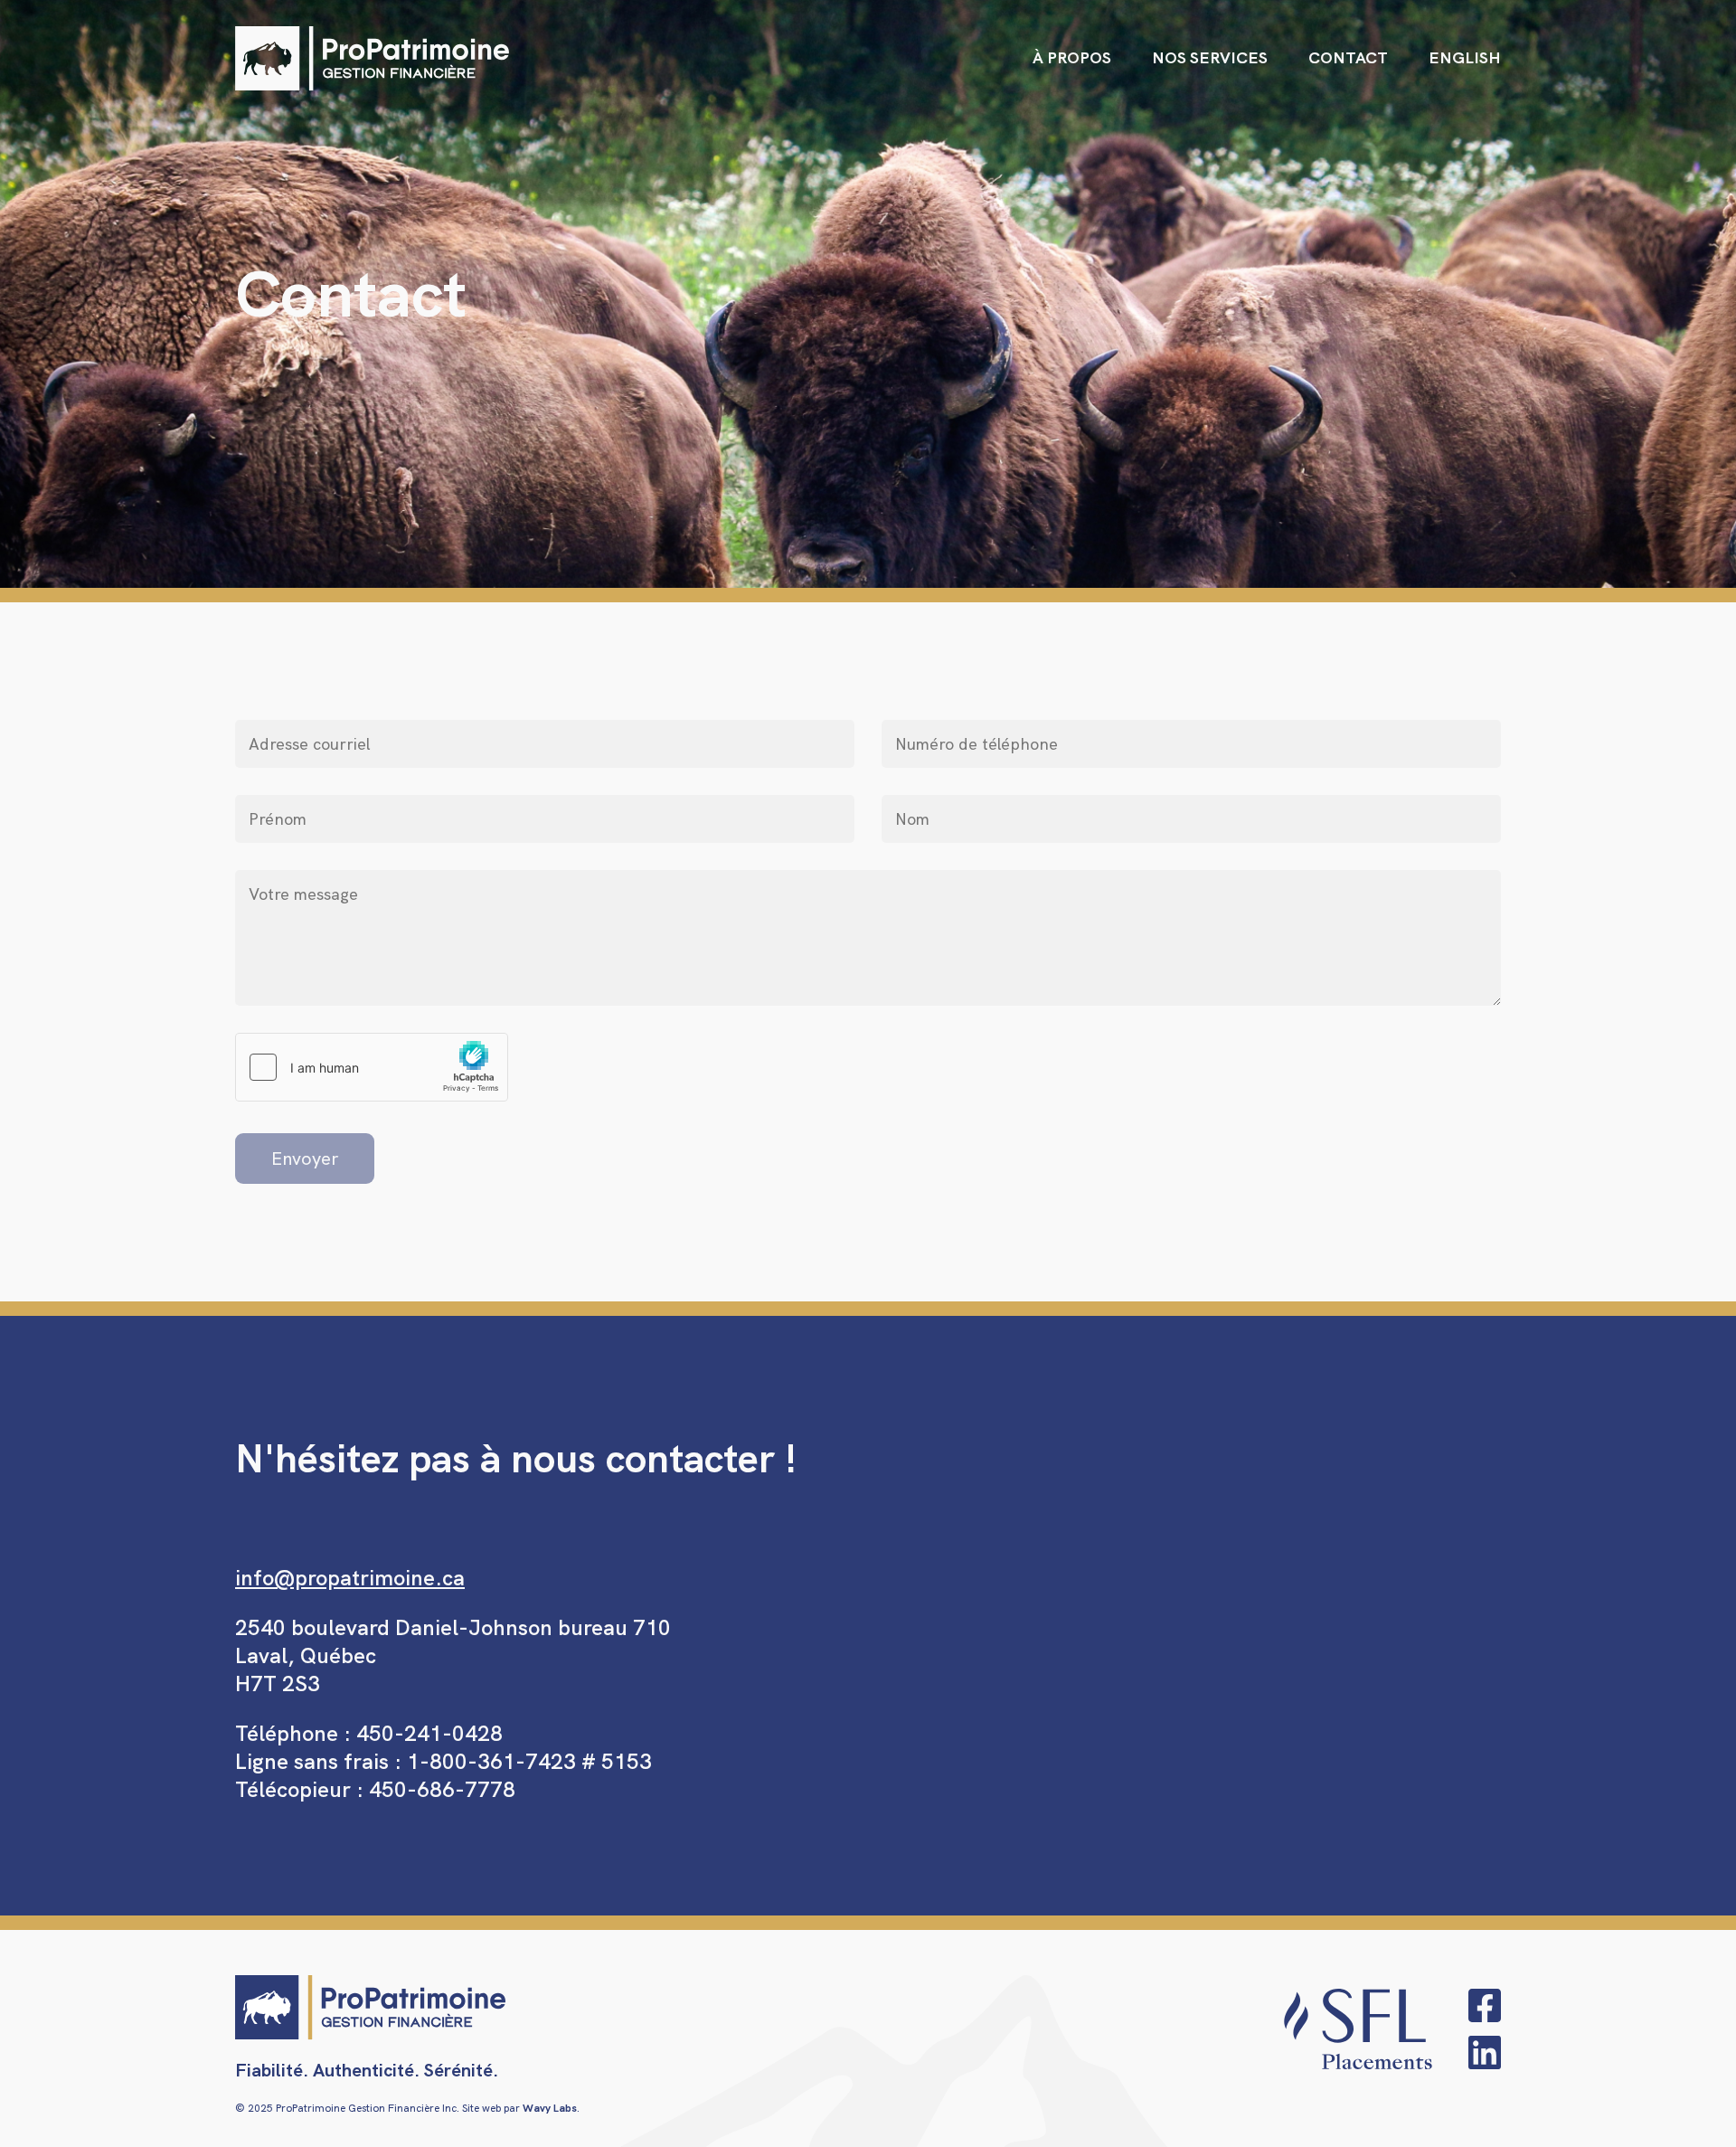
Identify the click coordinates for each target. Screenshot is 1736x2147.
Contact (1348, 57)
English (1465, 57)
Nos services (1210, 57)
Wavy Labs (550, 2108)
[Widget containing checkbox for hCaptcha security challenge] (372, 1067)
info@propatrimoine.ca (350, 1578)
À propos (1072, 57)
